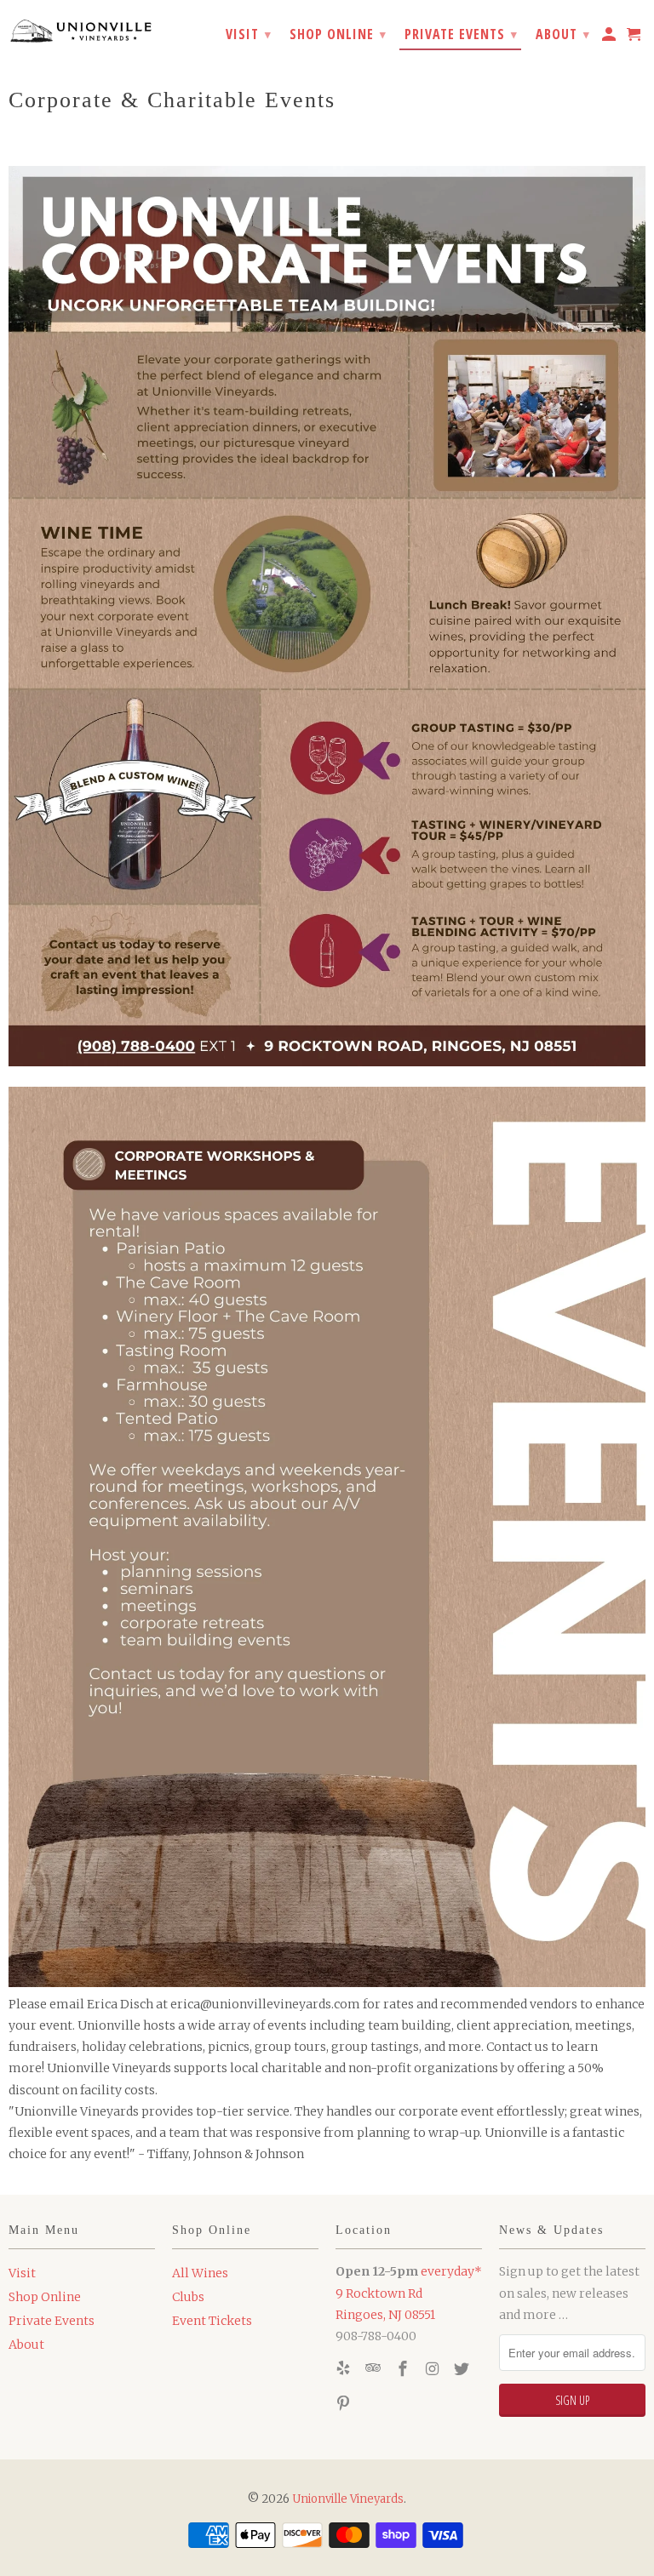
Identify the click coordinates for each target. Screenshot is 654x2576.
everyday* (451, 2271)
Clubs (188, 2297)
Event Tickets (212, 2321)
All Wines (200, 2273)
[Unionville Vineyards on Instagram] (433, 2369)
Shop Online (45, 2297)
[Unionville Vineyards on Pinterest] (345, 2404)
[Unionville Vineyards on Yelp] (345, 2369)
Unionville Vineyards (348, 2499)
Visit (22, 2273)
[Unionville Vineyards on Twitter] (463, 2369)
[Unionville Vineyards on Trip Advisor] (375, 2369)
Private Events (52, 2321)
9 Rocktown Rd (379, 2293)
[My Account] (610, 37)
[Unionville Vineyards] (82, 30)
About (26, 2345)
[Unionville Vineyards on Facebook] (404, 2369)
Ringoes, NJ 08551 (385, 2315)
